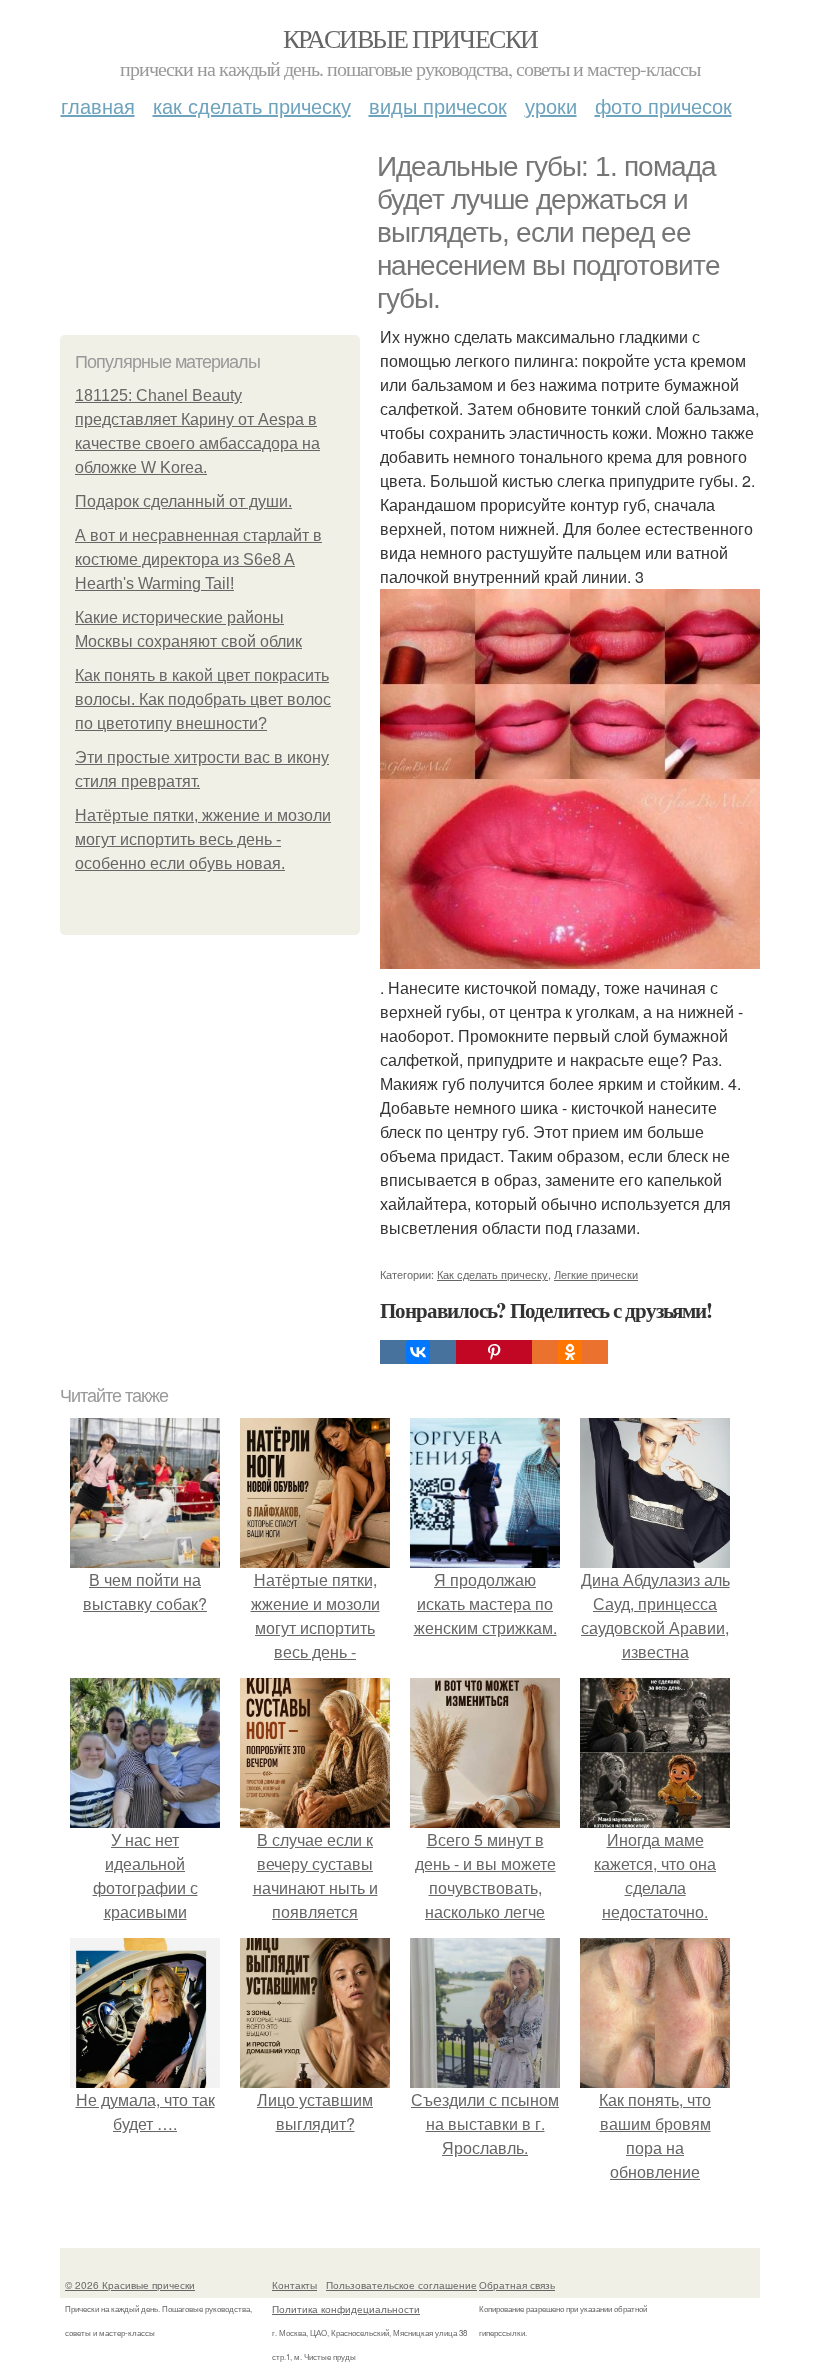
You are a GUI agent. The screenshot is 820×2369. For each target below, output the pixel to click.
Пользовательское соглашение (401, 2285)
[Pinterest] (494, 1352)
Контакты (294, 2285)
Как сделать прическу (252, 105)
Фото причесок (663, 105)
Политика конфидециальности (346, 2309)
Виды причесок (438, 105)
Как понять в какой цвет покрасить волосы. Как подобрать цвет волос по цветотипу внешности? (203, 699)
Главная (98, 105)
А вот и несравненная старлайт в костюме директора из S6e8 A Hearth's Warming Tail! (198, 559)
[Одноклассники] (570, 1352)
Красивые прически (410, 38)
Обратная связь (517, 2285)
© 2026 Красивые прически (130, 2285)
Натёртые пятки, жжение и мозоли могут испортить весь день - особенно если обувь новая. (203, 839)
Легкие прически (596, 1274)
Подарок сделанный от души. (183, 501)
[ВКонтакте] (418, 1352)
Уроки (551, 105)
